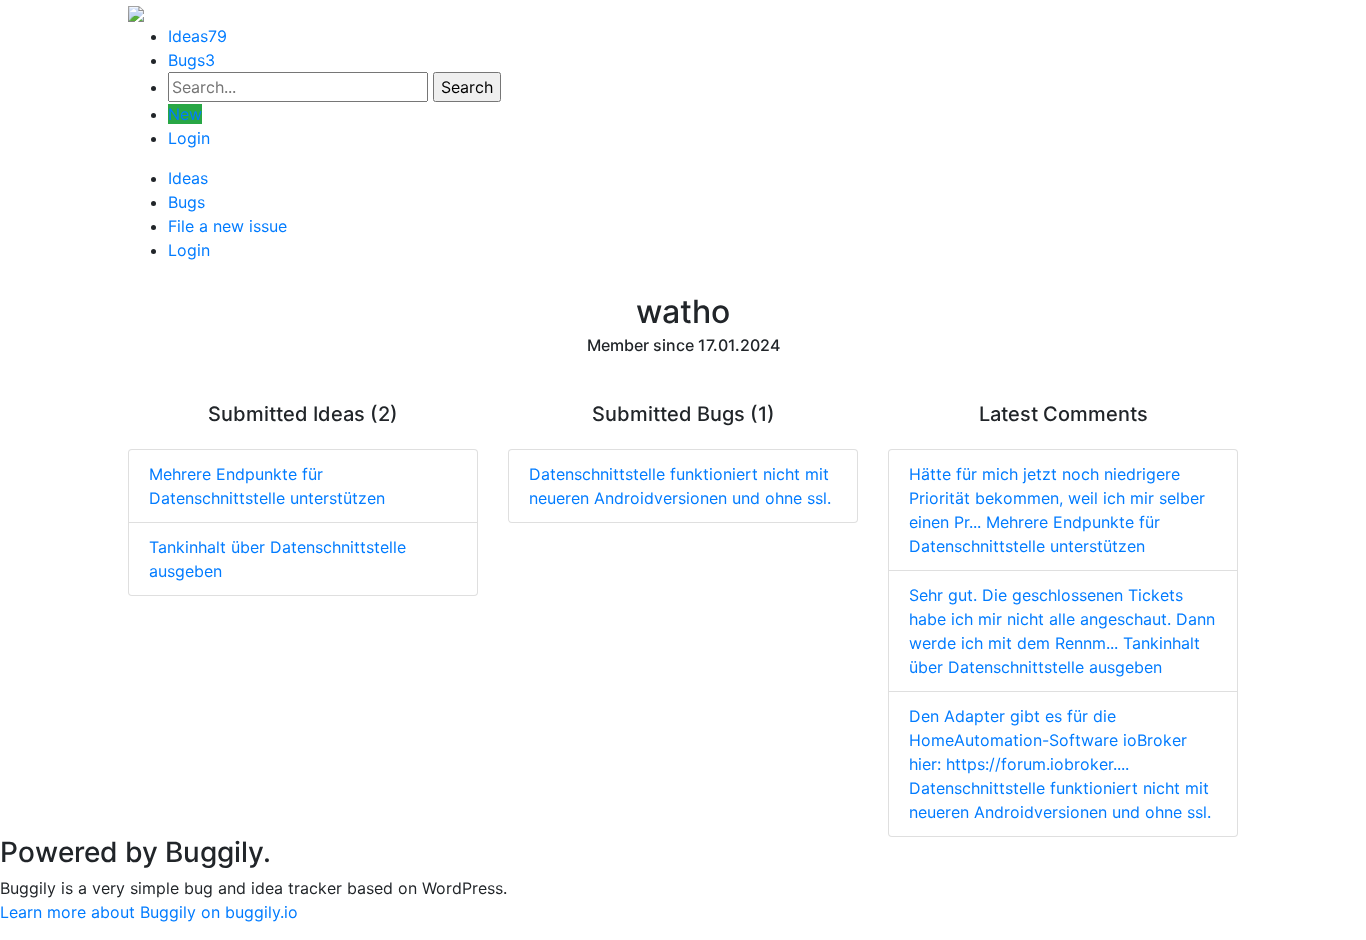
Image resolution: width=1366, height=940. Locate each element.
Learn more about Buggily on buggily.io (149, 912)
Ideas (197, 36)
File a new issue (227, 226)
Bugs (191, 60)
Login (189, 138)
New (185, 114)
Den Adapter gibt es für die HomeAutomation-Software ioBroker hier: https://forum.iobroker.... (1060, 764)
